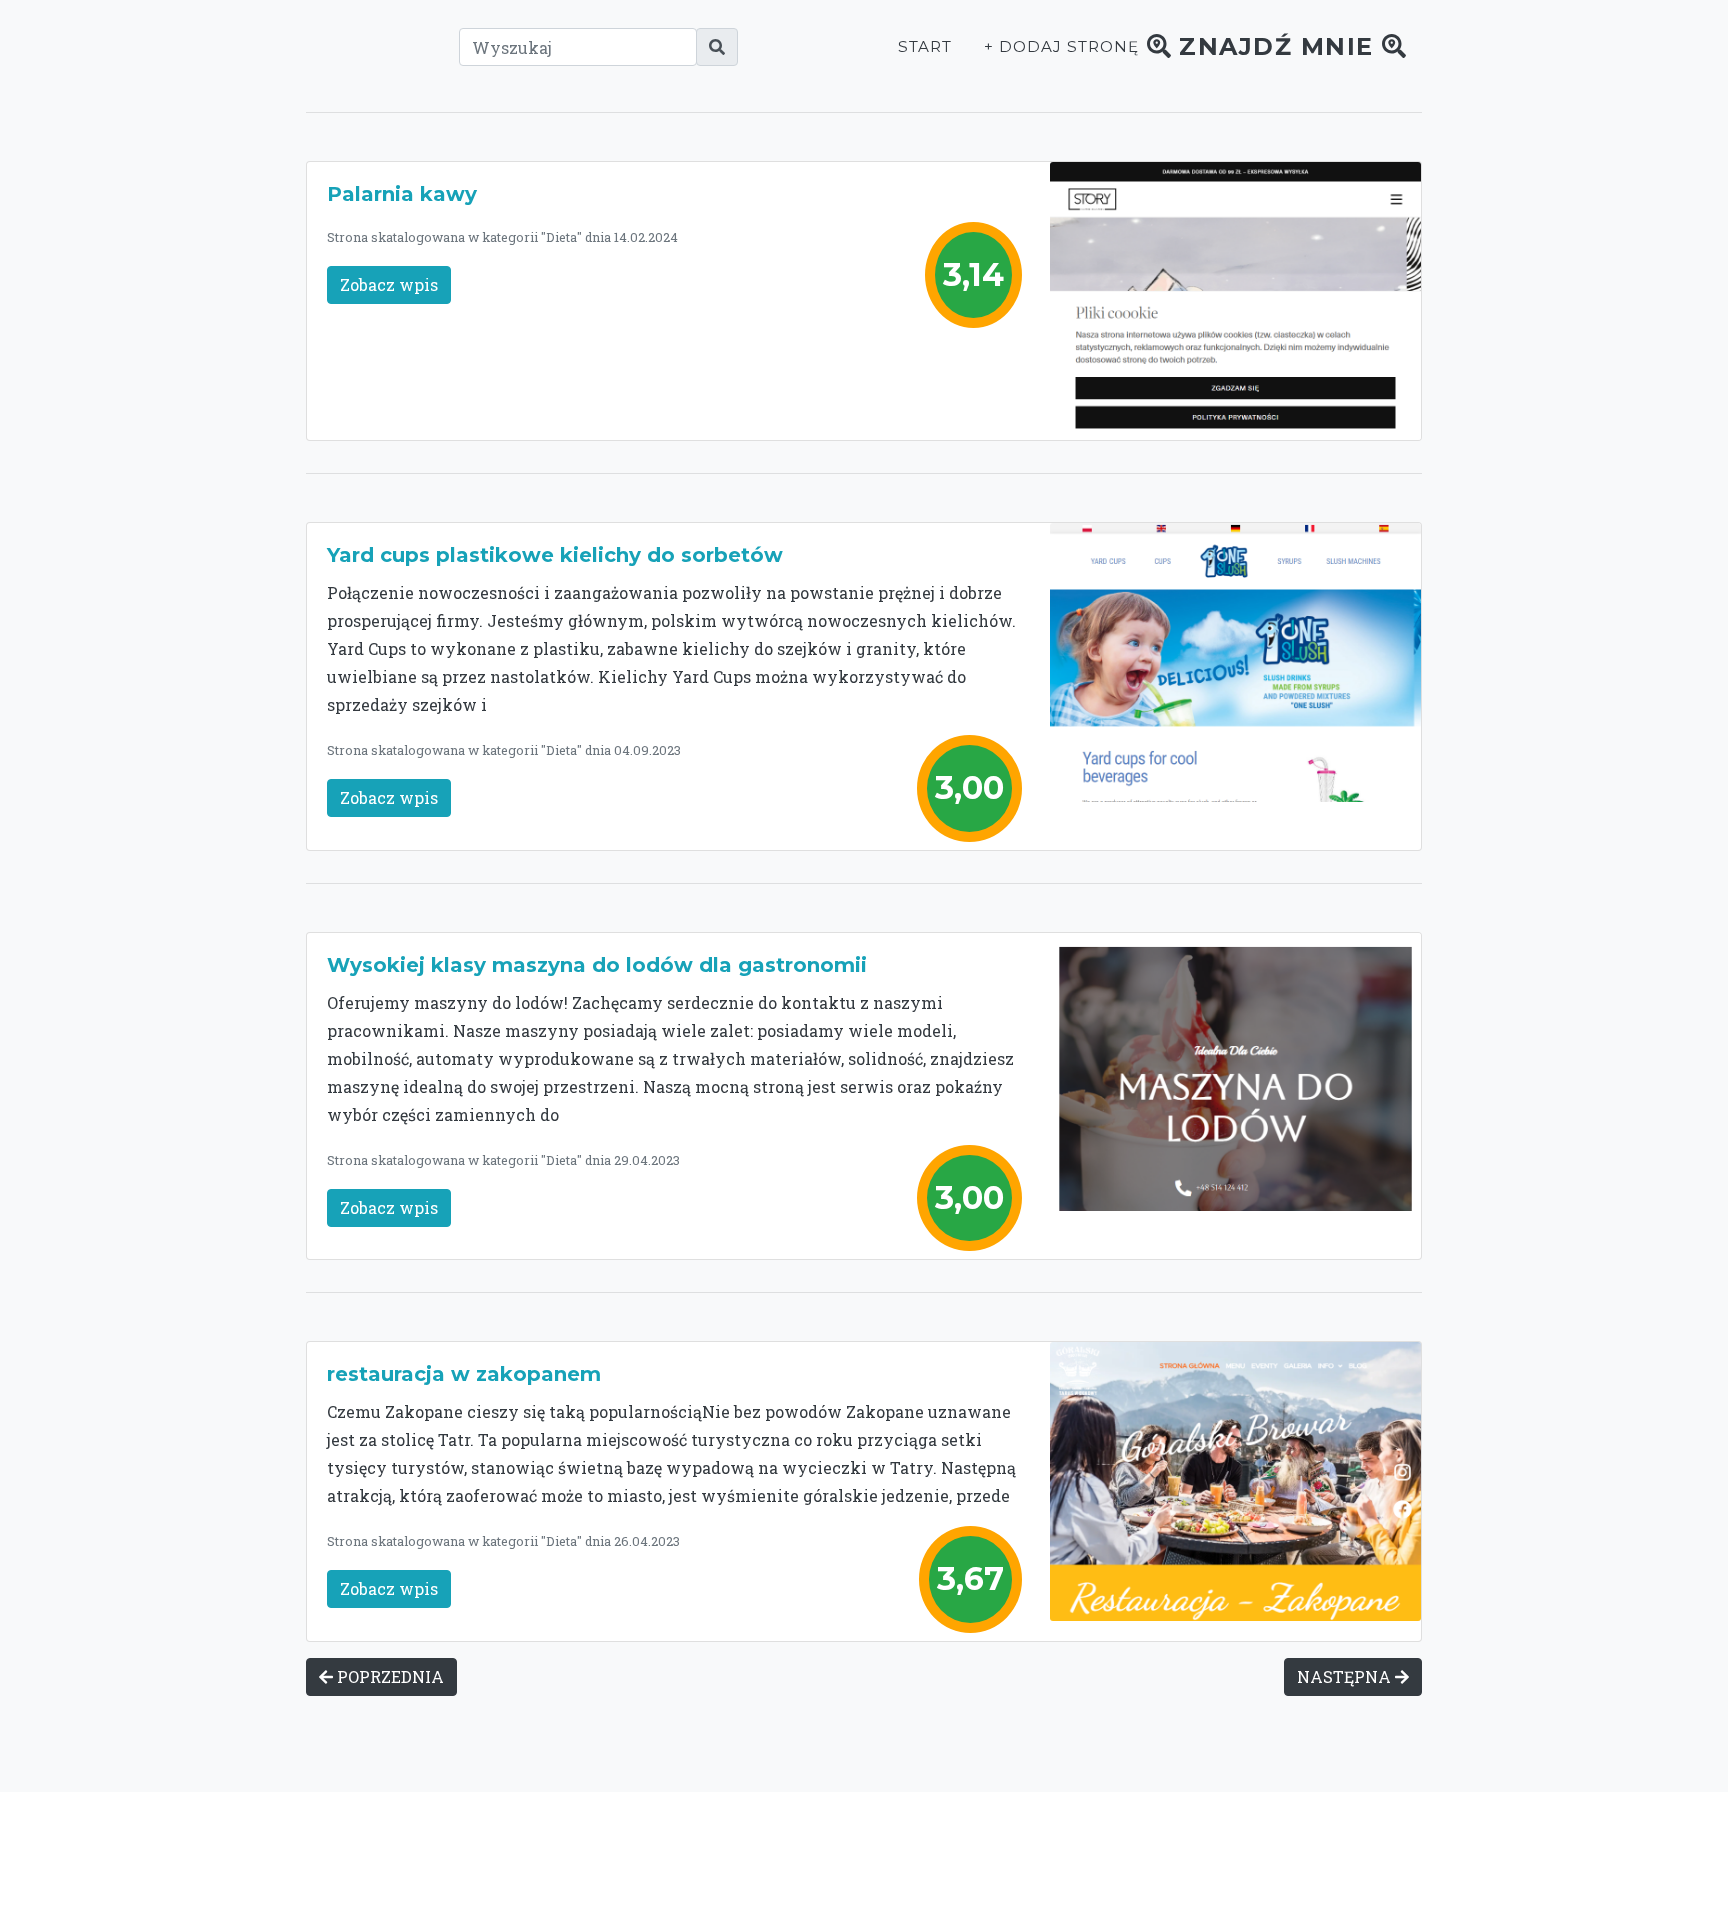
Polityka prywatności (1042, 1853)
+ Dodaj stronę (1061, 46)
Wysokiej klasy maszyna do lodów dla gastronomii (597, 965)
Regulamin (1174, 1853)
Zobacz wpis (389, 284)
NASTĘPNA (1346, 1676)
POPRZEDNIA (388, 1676)
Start (925, 46)
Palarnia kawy (402, 194)
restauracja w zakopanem (464, 1374)
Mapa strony (1276, 1853)
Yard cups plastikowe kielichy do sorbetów (555, 555)
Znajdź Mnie (1277, 46)
